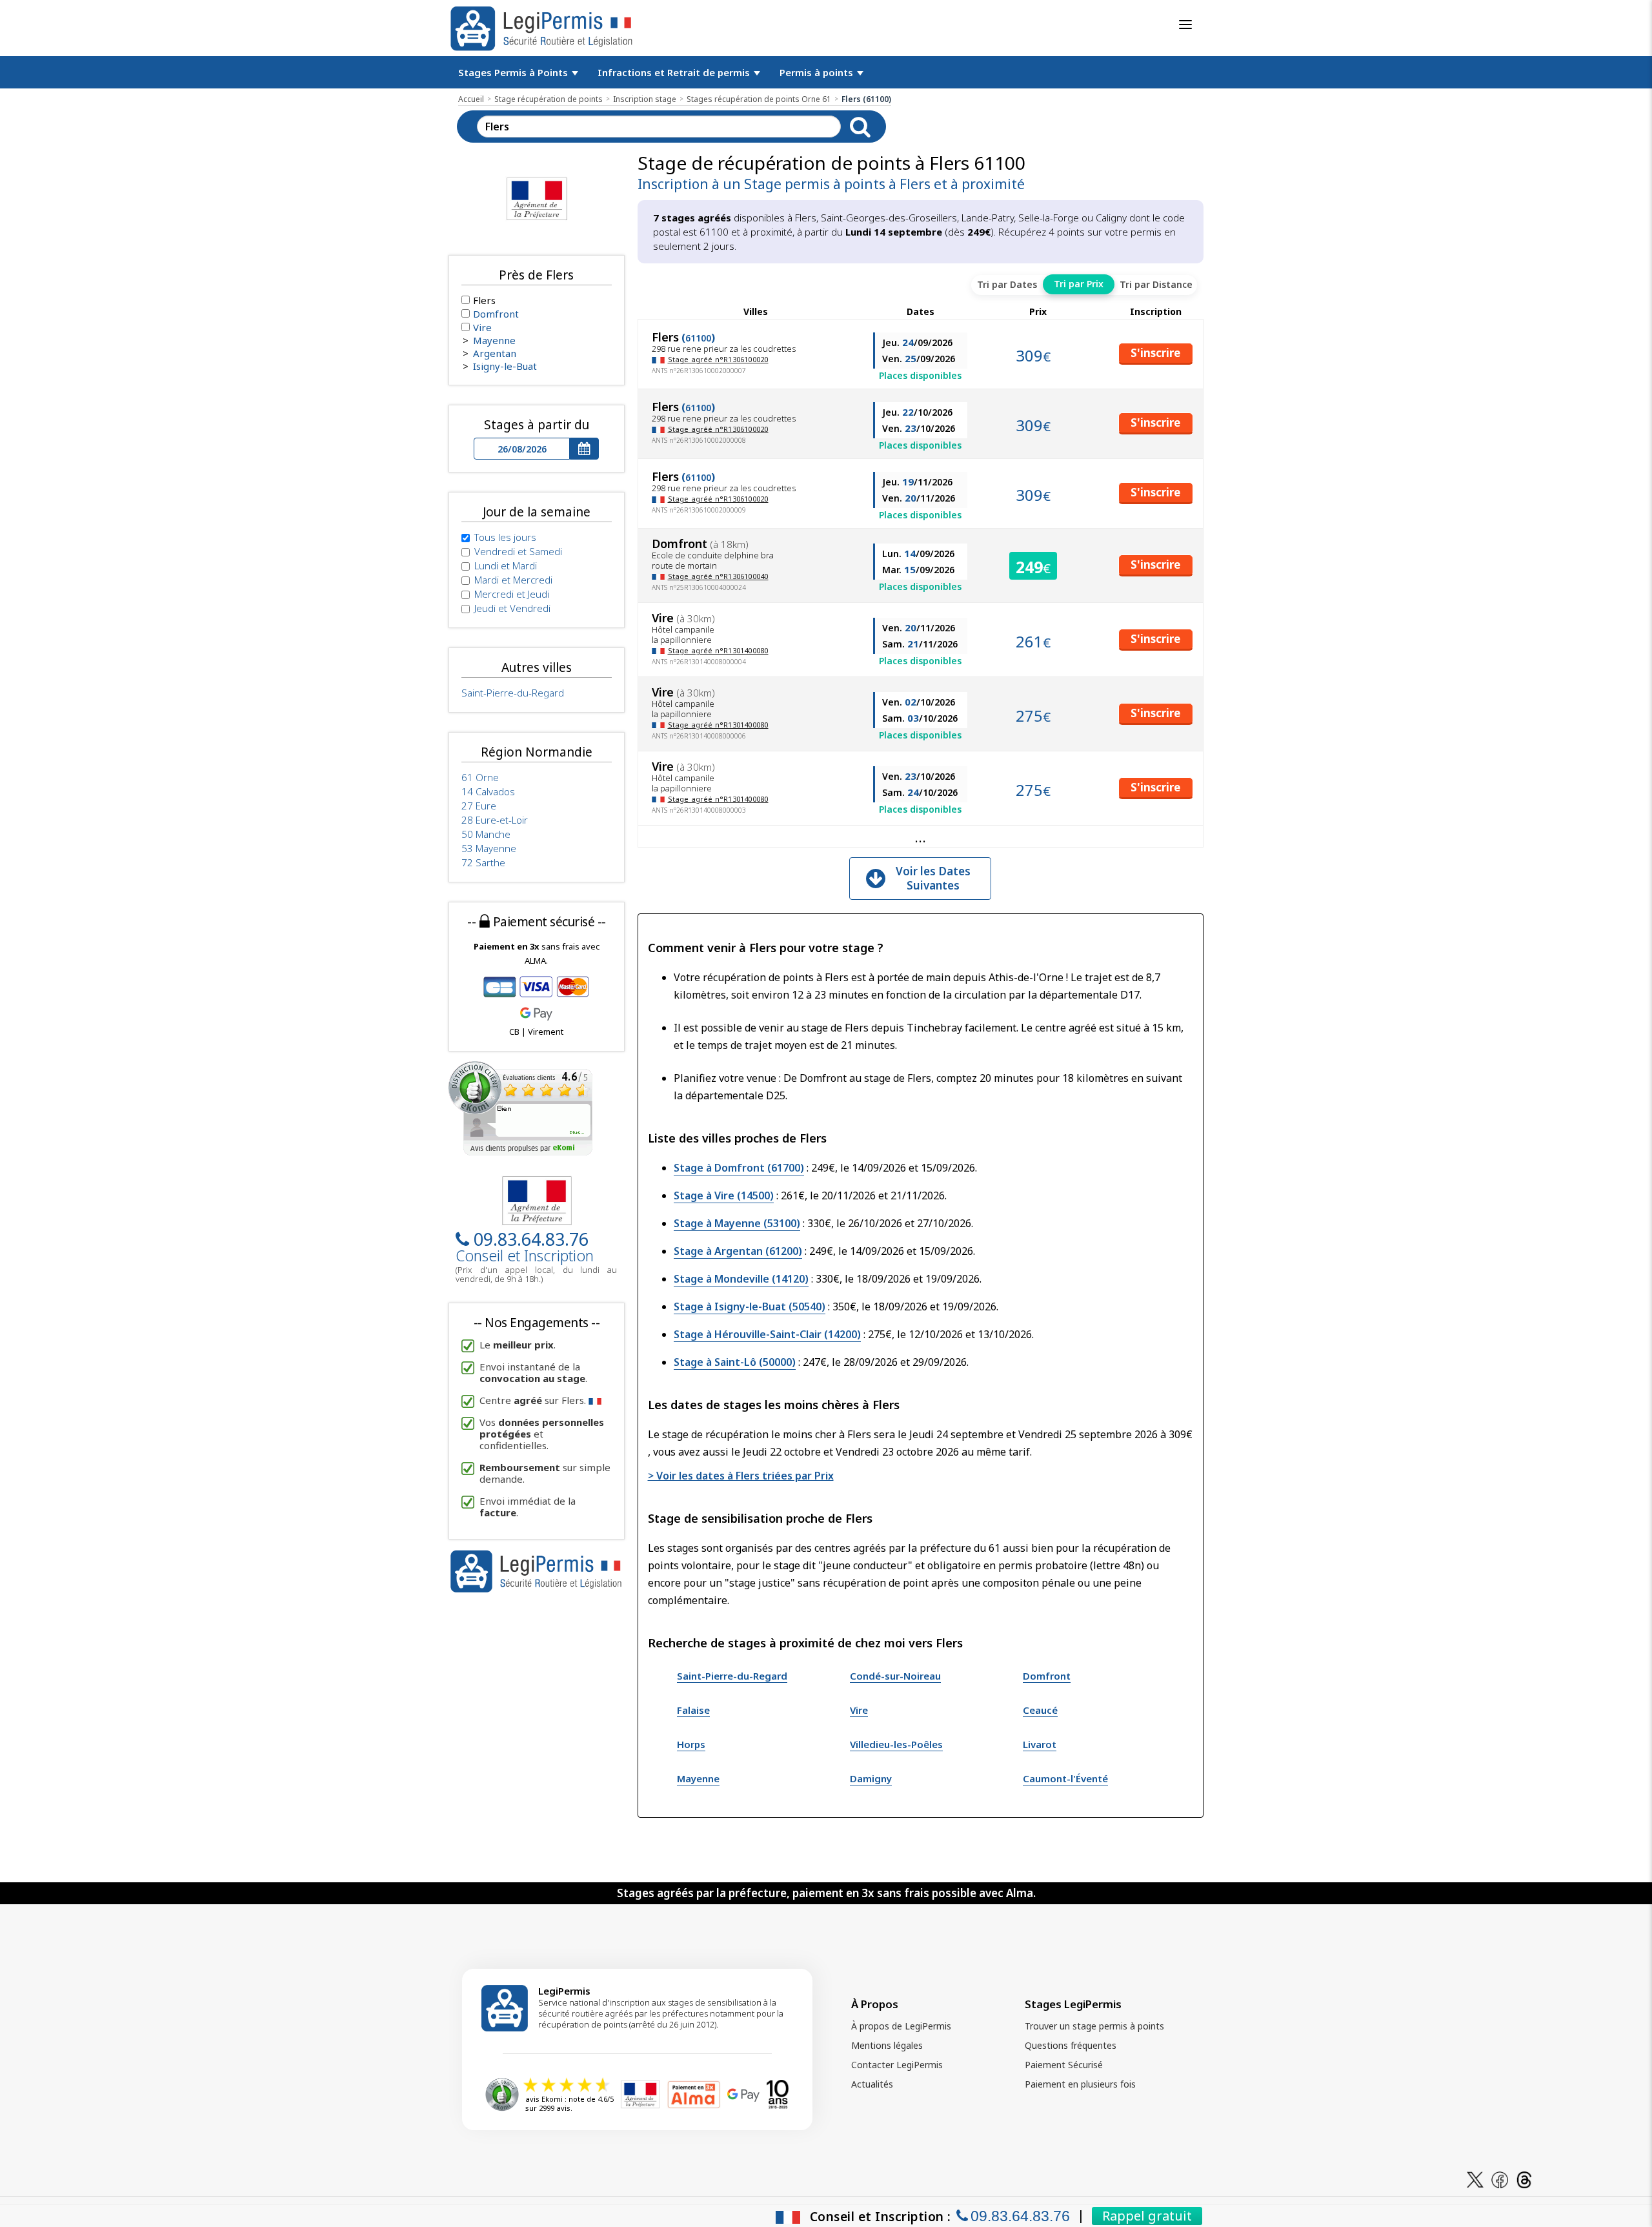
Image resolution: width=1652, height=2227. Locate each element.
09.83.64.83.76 (531, 1239)
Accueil (471, 99)
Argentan (495, 353)
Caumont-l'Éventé (1065, 1778)
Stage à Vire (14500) (724, 1195)
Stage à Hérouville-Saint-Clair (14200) (767, 1334)
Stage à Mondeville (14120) (741, 1279)
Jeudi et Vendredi (512, 608)
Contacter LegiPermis (897, 2065)
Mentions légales (887, 2045)
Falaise (693, 1710)
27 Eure (479, 806)
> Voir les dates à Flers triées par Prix (741, 1476)
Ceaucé (1040, 1710)
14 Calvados (488, 791)
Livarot (1040, 1744)
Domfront (1047, 1676)
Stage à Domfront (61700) (739, 1168)
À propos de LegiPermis (901, 2026)
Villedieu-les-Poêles (896, 1744)
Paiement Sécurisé (1064, 2065)
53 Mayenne (489, 848)
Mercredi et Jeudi (512, 594)
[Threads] (1524, 2179)
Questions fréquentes (1071, 2045)
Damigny (871, 1778)
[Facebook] (1500, 2179)
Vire (859, 1710)
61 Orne (480, 777)
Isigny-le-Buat (505, 366)
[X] (1475, 2179)
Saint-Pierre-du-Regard (732, 1676)
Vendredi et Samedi (518, 551)
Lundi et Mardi (506, 565)
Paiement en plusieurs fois (1080, 2084)
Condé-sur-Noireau (895, 1676)
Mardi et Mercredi (513, 580)
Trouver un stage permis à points (1094, 2026)
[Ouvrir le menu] (1185, 25)
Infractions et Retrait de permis (675, 72)
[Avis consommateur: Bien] (520, 1107)
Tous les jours (505, 537)
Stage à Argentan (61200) (738, 1251)
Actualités (872, 2084)
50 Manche (486, 834)
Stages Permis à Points (514, 72)
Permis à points (818, 72)
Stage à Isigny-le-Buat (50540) (750, 1307)
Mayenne (698, 1778)
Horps (691, 1744)
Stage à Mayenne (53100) (737, 1223)
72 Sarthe (483, 862)
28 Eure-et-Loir (495, 820)
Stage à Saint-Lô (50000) (735, 1362)
